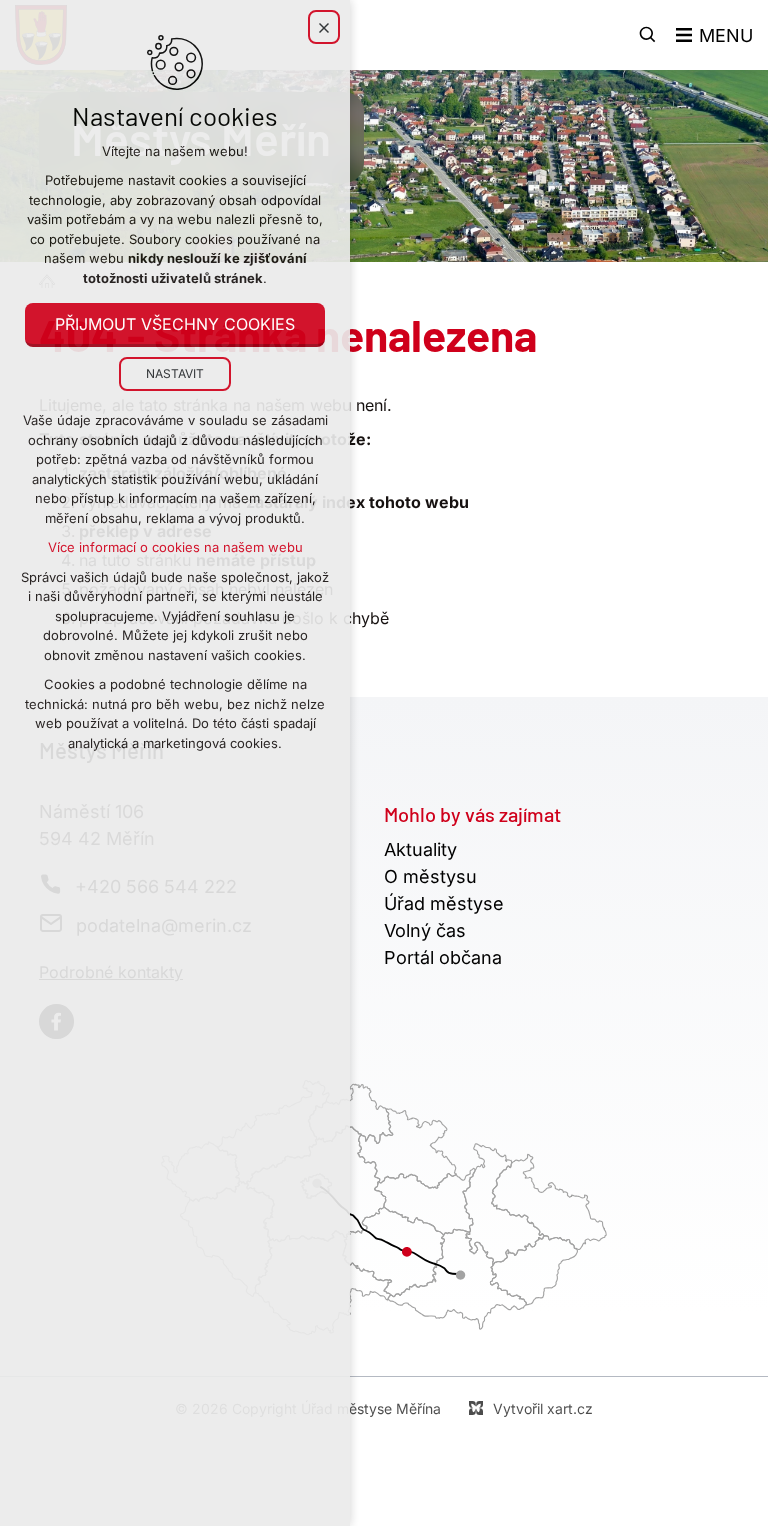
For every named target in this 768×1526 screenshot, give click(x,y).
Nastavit (175, 373)
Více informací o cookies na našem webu (175, 547)
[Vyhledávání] (648, 35)
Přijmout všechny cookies (175, 324)
